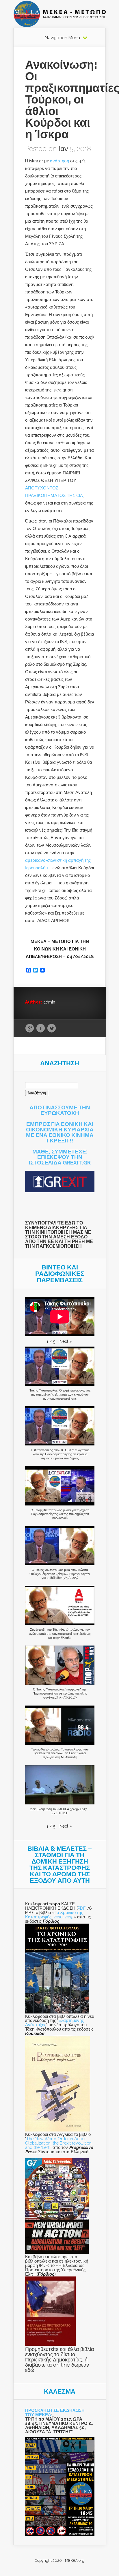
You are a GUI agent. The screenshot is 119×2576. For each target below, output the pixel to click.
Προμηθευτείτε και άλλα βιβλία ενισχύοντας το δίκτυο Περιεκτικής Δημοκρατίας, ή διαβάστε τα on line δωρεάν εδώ (59, 2360)
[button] (66, 1341)
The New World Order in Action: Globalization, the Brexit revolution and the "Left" (58, 2143)
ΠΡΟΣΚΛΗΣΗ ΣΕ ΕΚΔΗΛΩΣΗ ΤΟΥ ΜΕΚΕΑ (55, 2412)
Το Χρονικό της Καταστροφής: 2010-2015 (54, 1915)
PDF (82, 1908)
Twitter (52, 1028)
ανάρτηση (59, 161)
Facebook (41, 1028)
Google (30, 1028)
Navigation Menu (62, 38)
